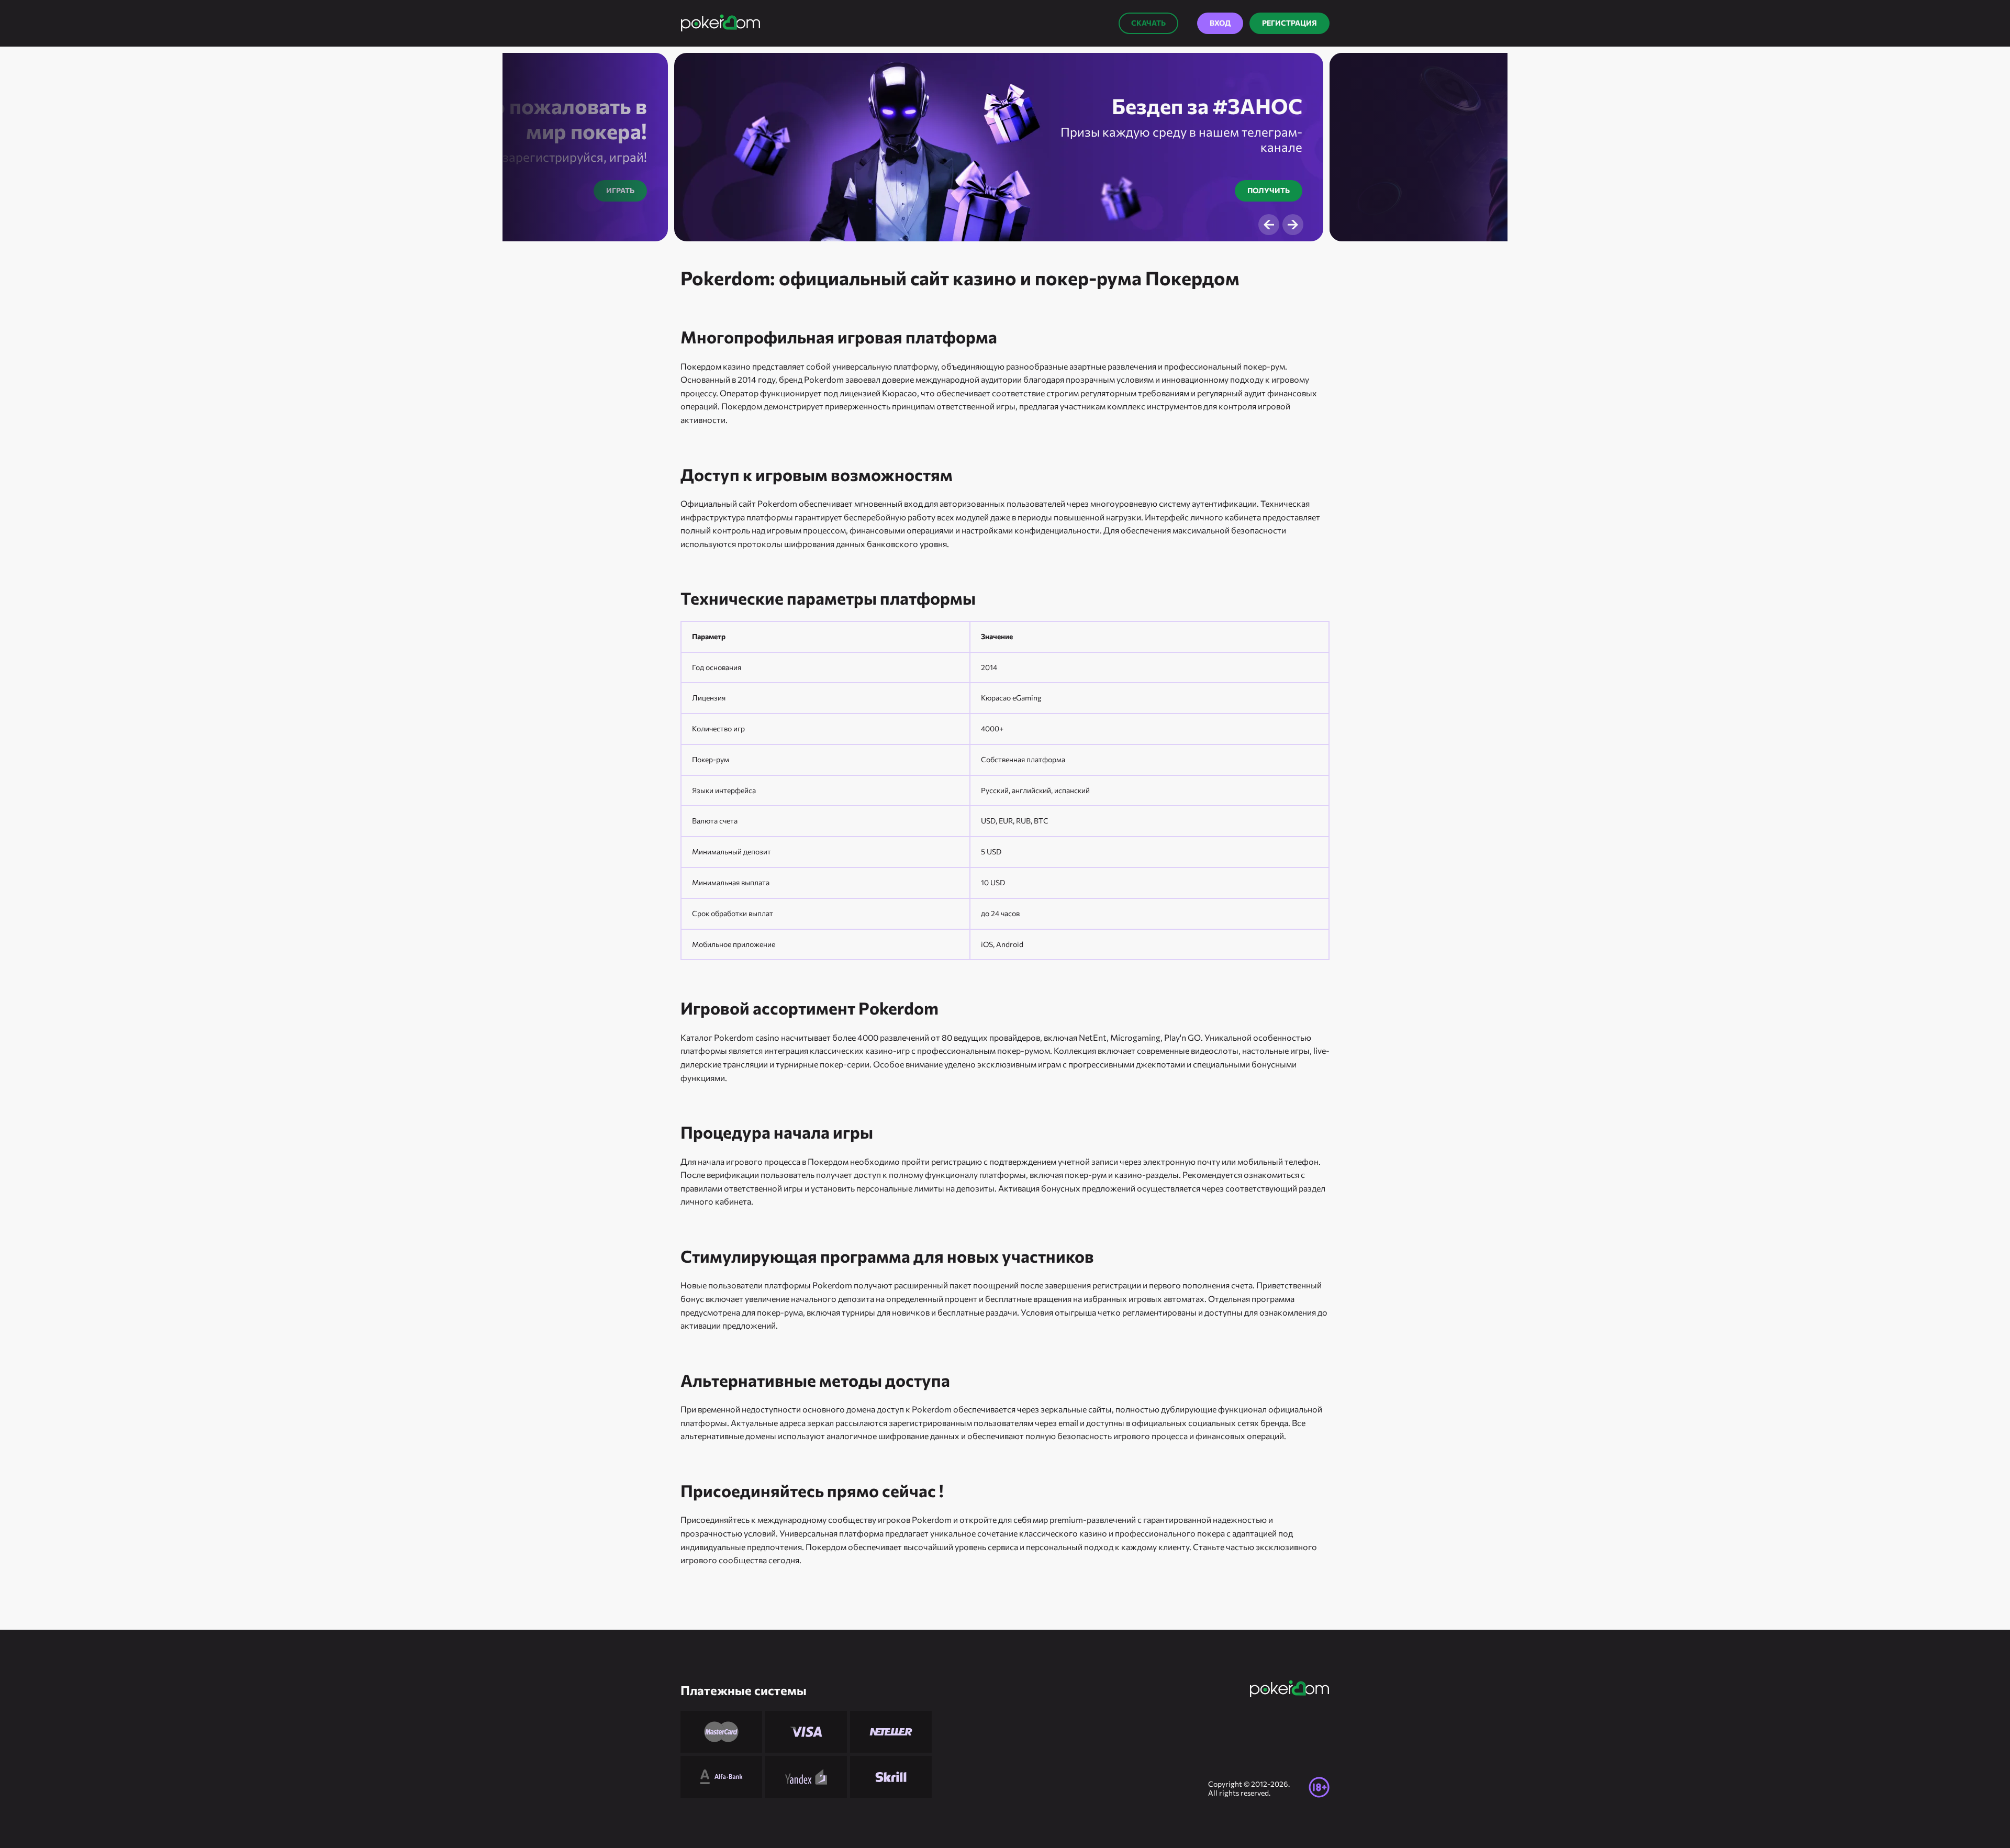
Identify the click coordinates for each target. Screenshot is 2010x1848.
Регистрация (1289, 23)
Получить (1269, 190)
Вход (1220, 23)
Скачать (1148, 23)
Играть (620, 190)
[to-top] (1350, 1817)
